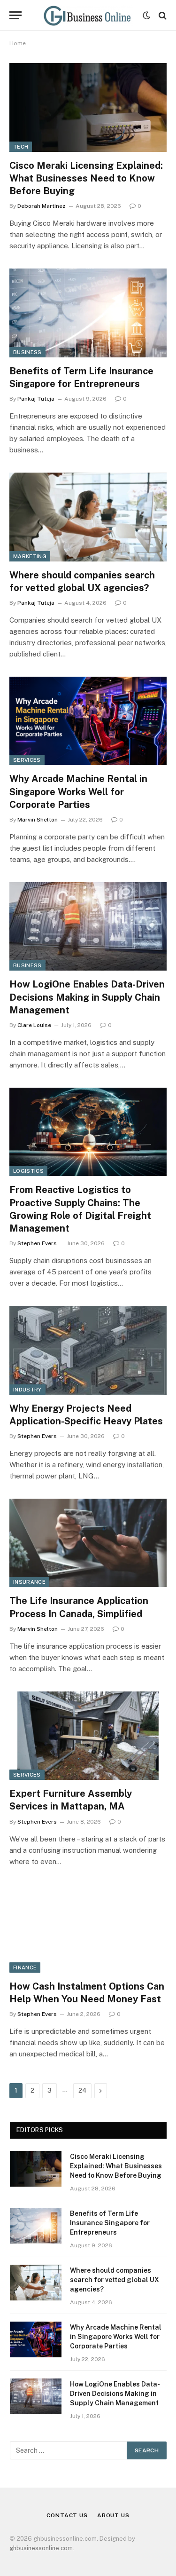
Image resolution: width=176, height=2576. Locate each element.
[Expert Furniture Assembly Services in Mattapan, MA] (88, 1736)
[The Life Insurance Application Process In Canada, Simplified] (88, 1543)
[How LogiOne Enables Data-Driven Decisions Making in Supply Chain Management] (88, 926)
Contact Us (67, 2515)
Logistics (28, 1171)
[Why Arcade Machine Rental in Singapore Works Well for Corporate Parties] (88, 721)
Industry (27, 1390)
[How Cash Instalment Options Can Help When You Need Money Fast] (88, 1928)
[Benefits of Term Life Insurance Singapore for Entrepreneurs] (88, 313)
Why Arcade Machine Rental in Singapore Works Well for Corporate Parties (78, 791)
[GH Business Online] (87, 15)
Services (27, 760)
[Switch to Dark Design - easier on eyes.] (146, 16)
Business (27, 352)
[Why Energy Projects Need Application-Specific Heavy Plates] (88, 1350)
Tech (21, 147)
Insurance (29, 1582)
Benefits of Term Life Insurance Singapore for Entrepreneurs (110, 2223)
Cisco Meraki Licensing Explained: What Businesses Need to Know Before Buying (86, 178)
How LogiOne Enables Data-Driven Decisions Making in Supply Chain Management (87, 997)
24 (82, 2090)
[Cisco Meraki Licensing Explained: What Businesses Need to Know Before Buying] (88, 107)
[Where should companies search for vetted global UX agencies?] (88, 517)
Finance (25, 1968)
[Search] (162, 15)
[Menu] (15, 15)
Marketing (30, 556)
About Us (113, 2515)
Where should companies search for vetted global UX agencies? (115, 2280)
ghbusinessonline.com (41, 2548)
